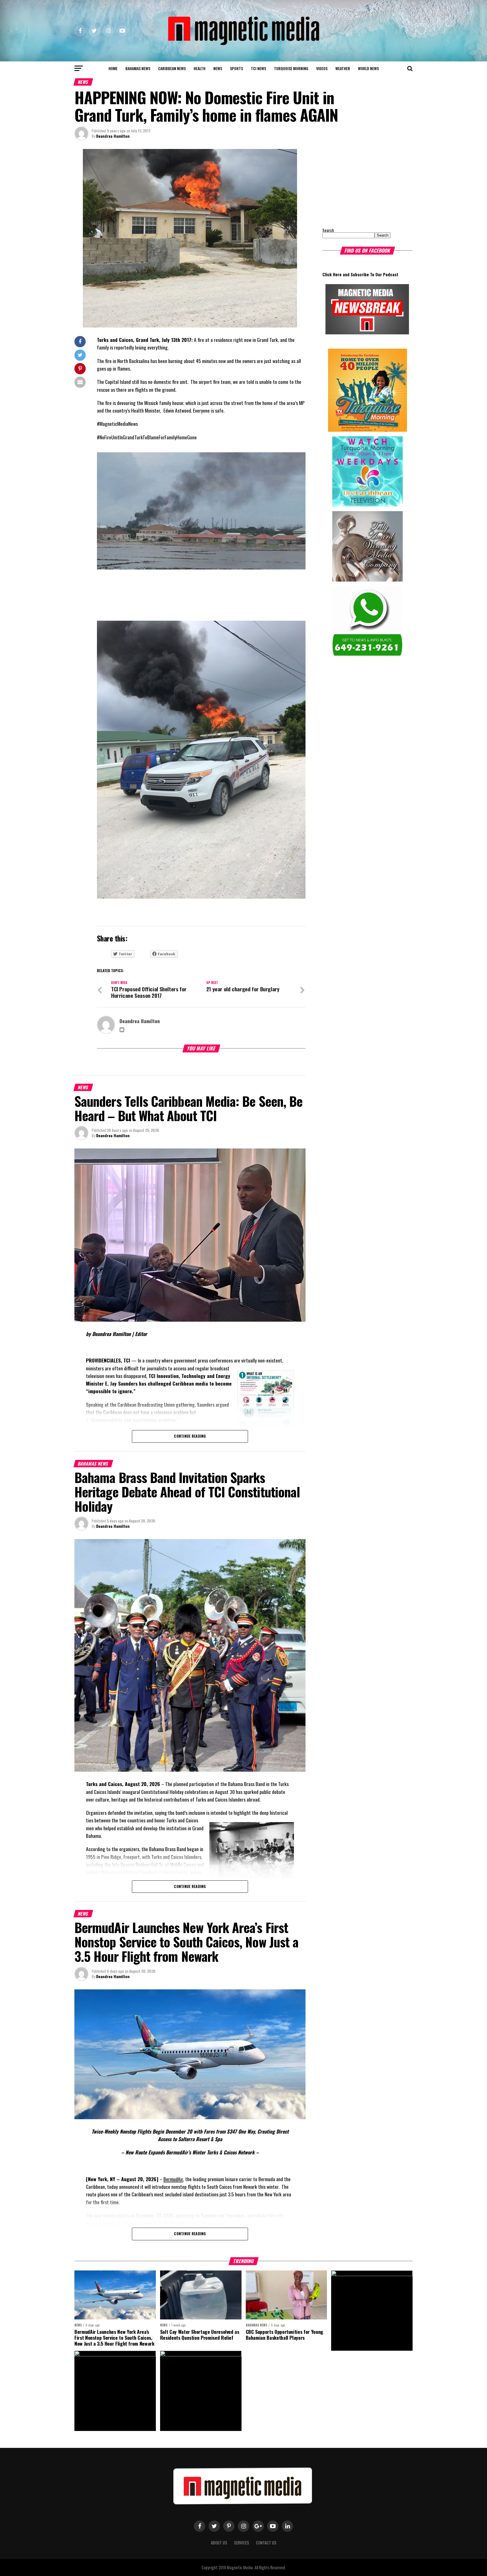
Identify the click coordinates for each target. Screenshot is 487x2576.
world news (368, 68)
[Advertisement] (358, 184)
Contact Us (266, 2543)
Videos (322, 68)
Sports (236, 68)
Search (328, 230)
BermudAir (173, 2179)
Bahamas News (138, 68)
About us (219, 2543)
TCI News (258, 68)
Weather (343, 68)
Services (242, 2543)
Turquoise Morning (291, 68)
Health (200, 68)
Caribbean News (172, 68)
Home (113, 68)
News (218, 68)
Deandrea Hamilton (113, 136)
